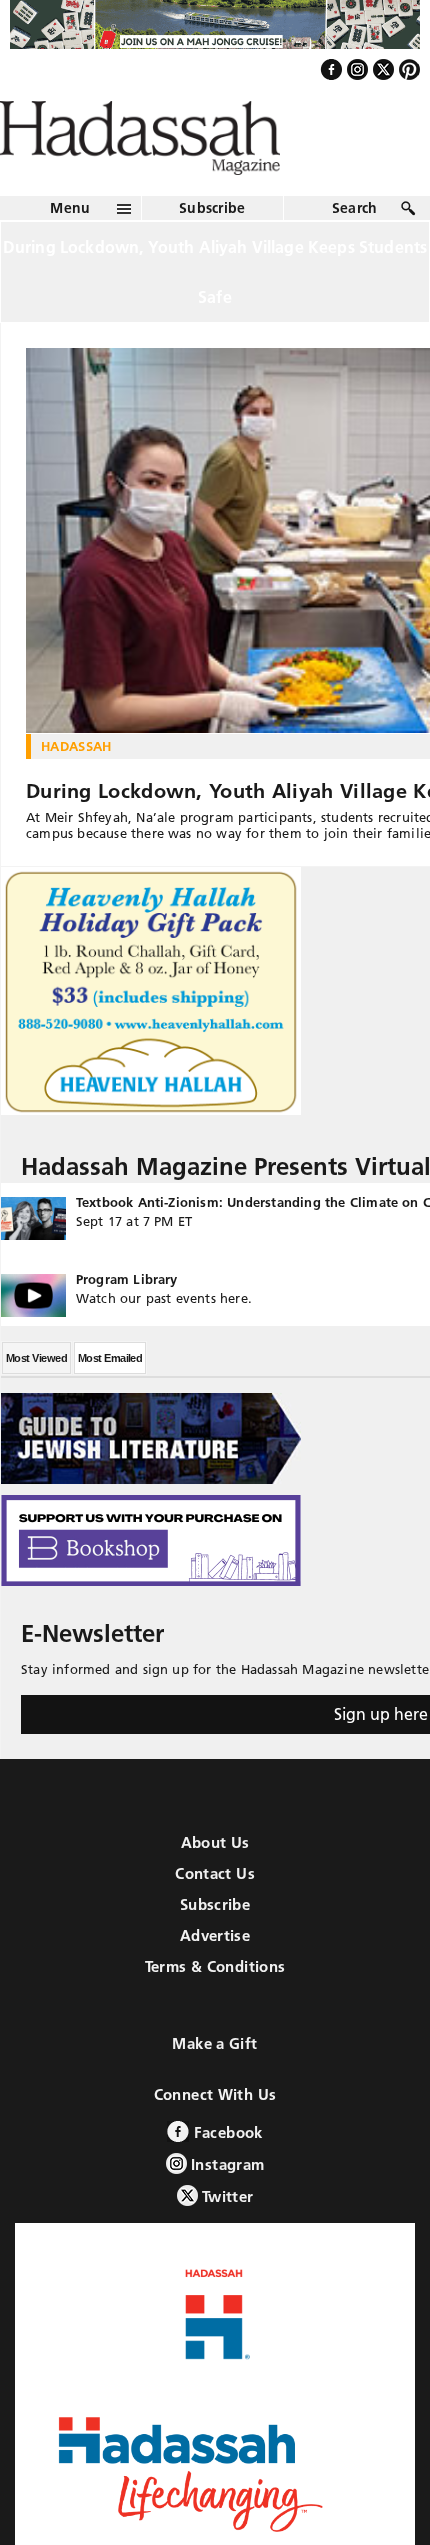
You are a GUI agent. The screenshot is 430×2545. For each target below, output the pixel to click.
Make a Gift (214, 2086)
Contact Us (215, 1916)
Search (355, 251)
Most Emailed (110, 1401)
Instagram (226, 2207)
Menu (70, 251)
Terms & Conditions (215, 2009)
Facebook (225, 2175)
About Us (215, 1885)
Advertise (215, 1978)
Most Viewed (36, 1401)
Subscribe (212, 251)
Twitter (226, 2239)
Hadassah (76, 789)
